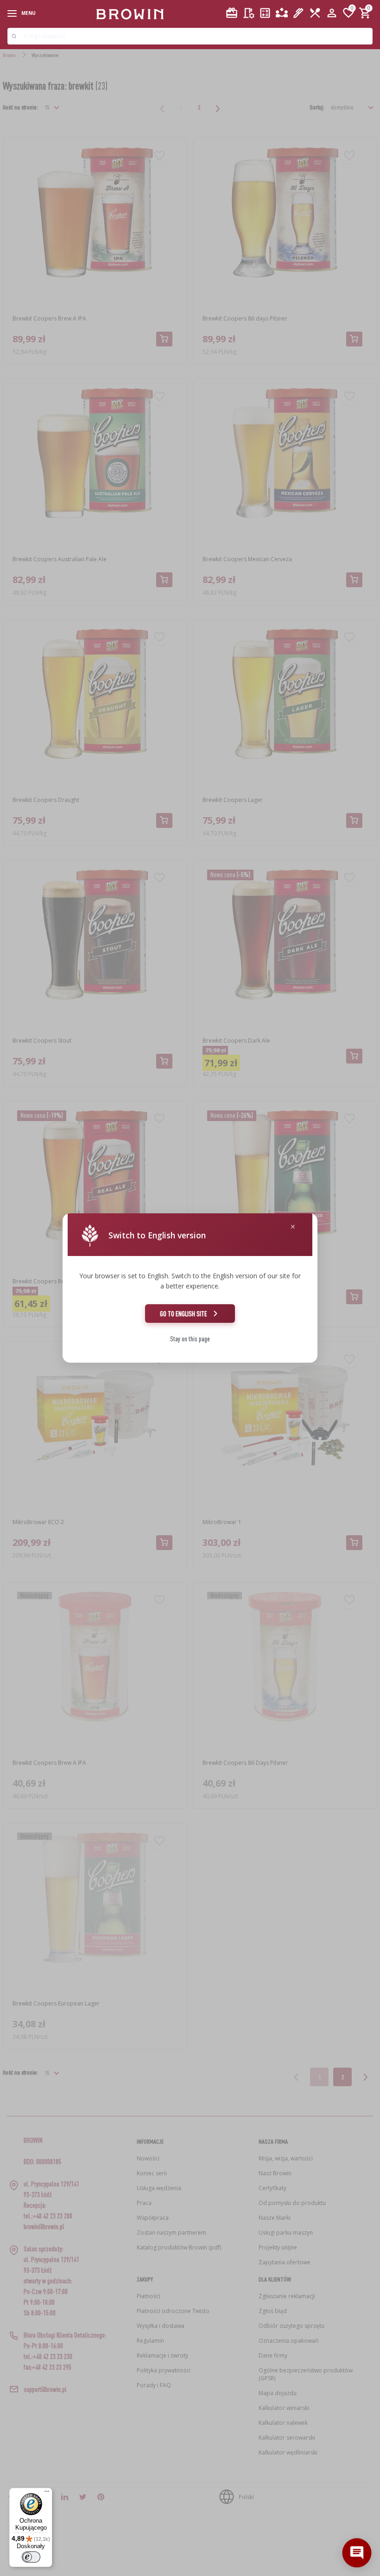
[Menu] (47, 2493)
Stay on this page (190, 1339)
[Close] (293, 1227)
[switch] (31, 2557)
